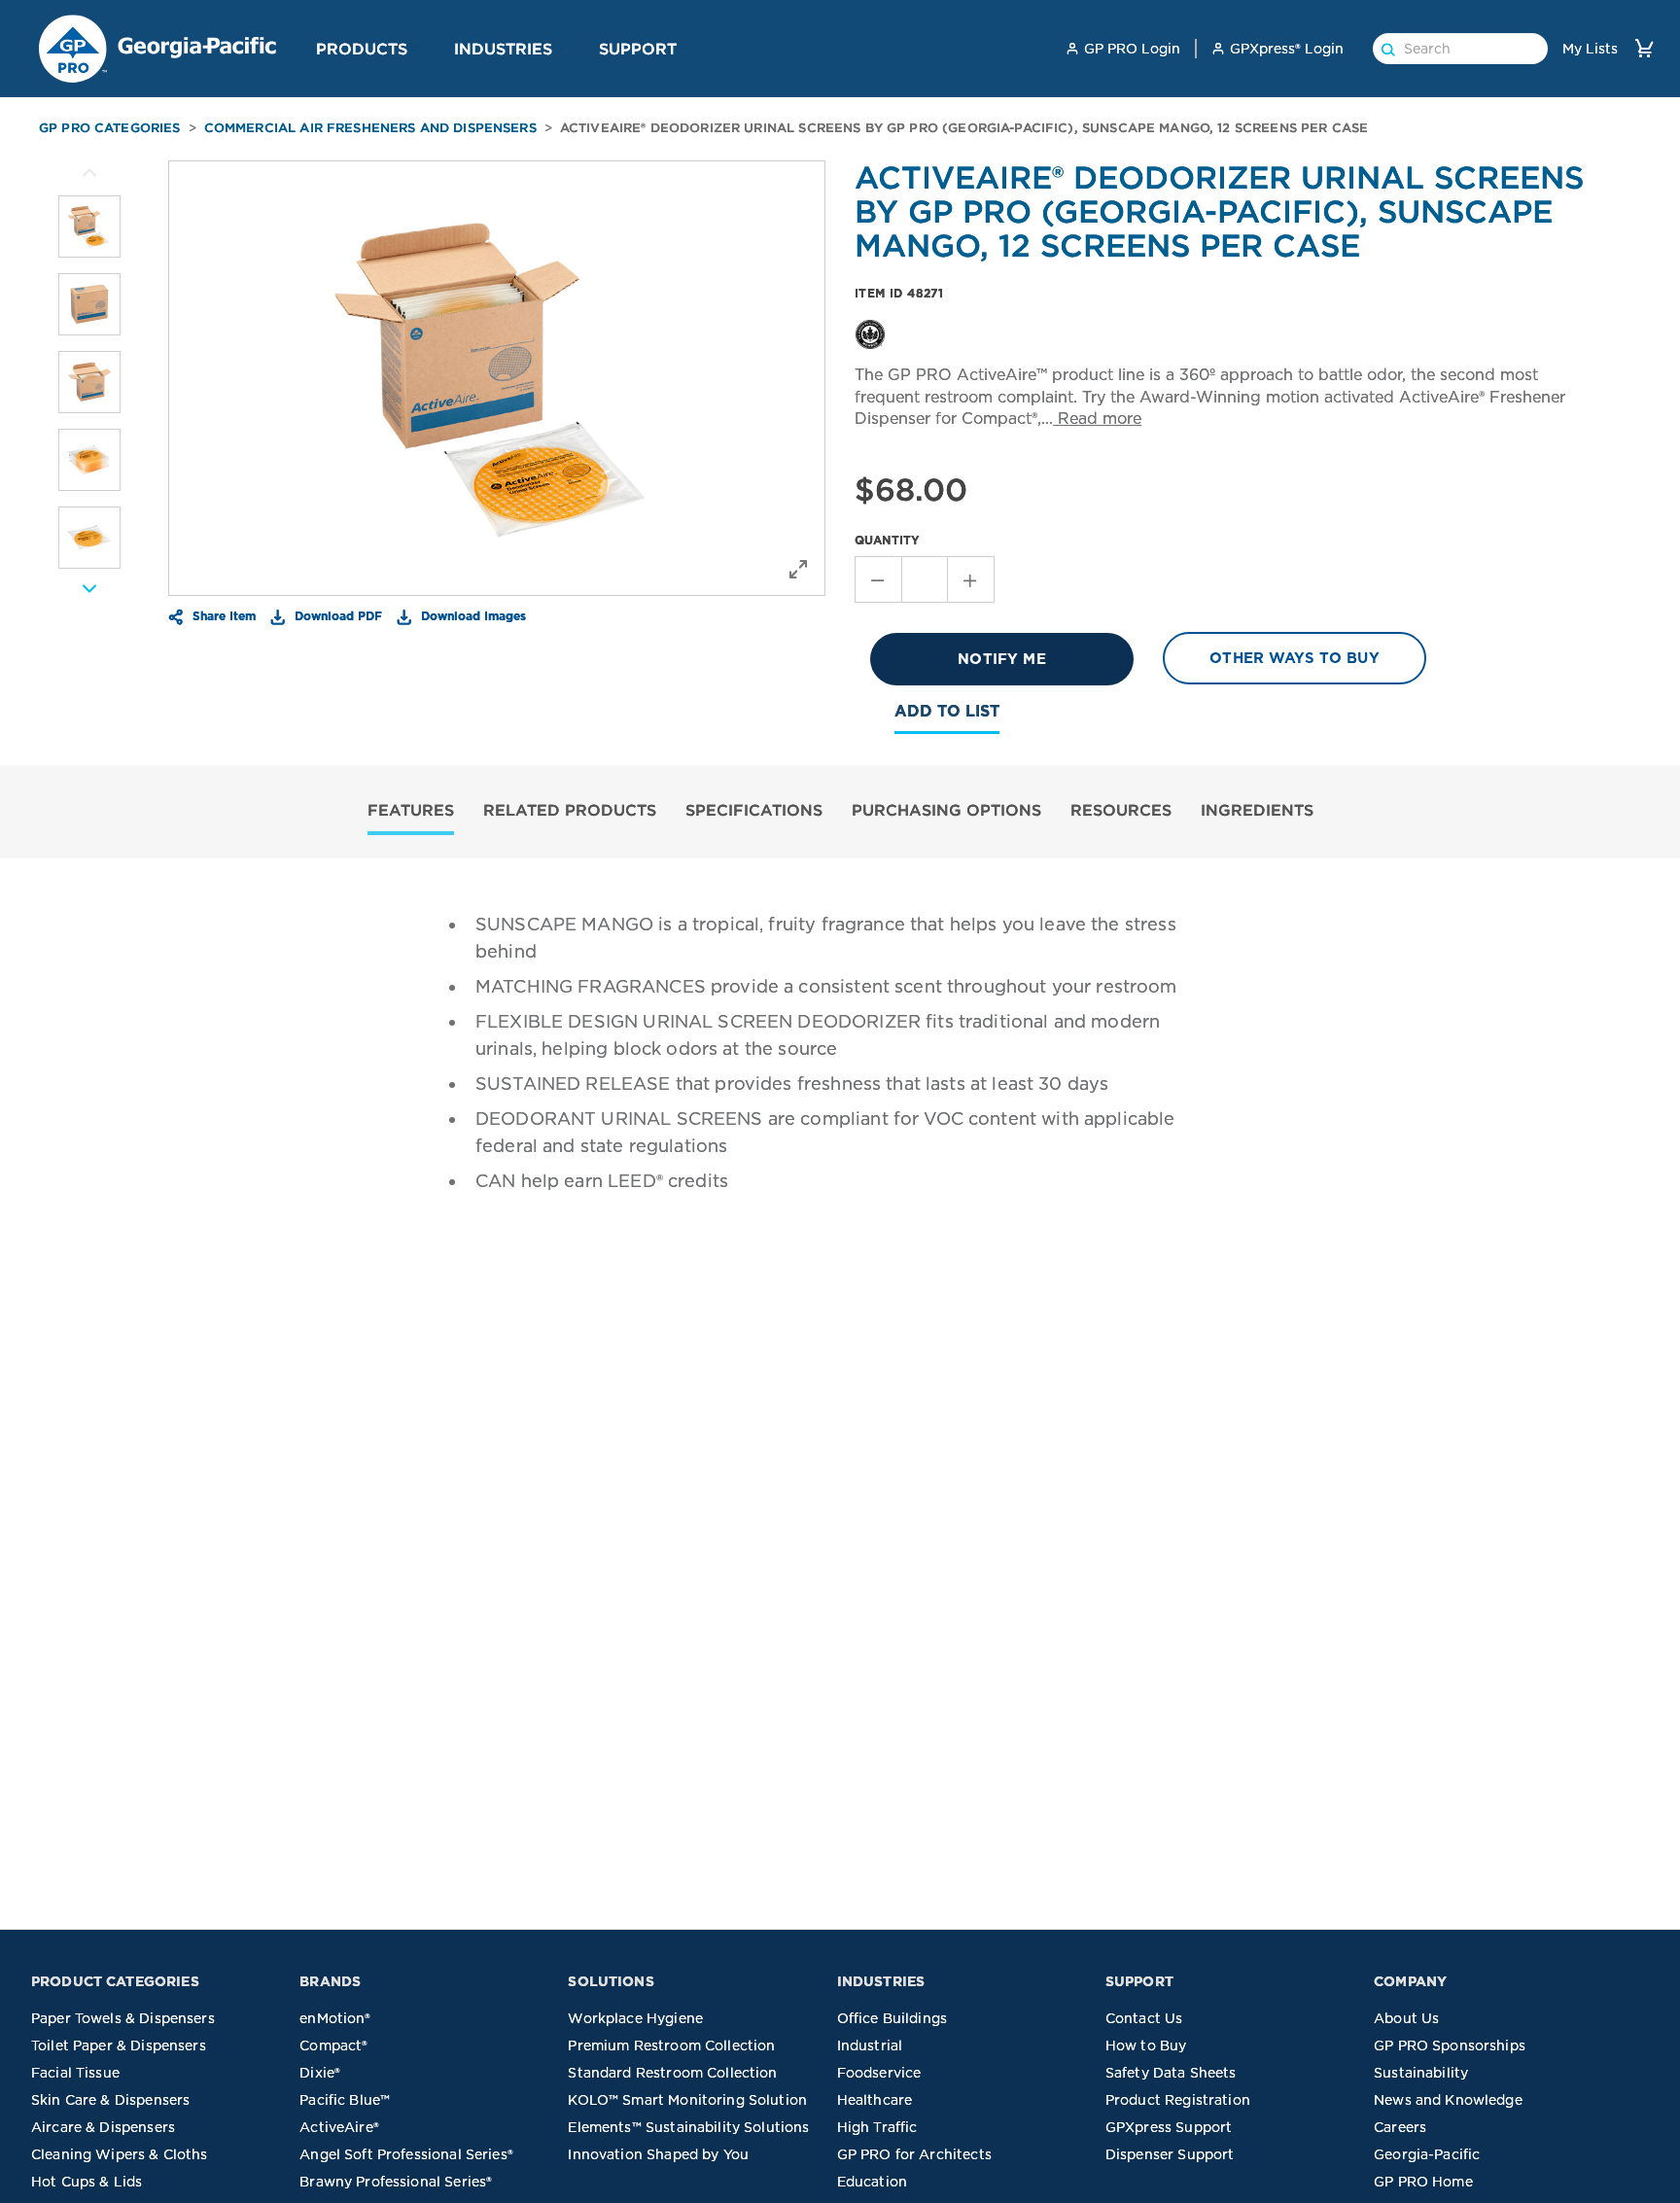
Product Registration (1178, 2100)
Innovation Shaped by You (658, 2154)
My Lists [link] (1590, 49)
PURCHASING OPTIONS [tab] (946, 810)
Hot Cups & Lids (87, 2182)
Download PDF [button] (336, 615)
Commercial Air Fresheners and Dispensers (370, 128)
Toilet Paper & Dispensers (119, 2046)
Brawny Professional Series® (396, 2182)
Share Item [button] (222, 615)
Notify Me (1001, 659)
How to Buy (1146, 2046)
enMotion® (335, 2018)
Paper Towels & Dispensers (123, 2018)
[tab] (411, 812)
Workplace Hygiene (635, 2018)
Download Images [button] (472, 615)
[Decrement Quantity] (878, 579)
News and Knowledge (1448, 2100)
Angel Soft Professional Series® (406, 2154)
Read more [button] (1097, 419)
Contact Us (1144, 2018)
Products (362, 49)
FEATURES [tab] (411, 810)
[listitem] (89, 227)
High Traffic (877, 2127)
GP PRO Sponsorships (1450, 2046)
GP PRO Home (1423, 2182)
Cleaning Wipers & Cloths (120, 2154)
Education (872, 2182)
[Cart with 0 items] (1644, 48)
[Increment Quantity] (971, 579)
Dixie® (320, 2073)
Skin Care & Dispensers (110, 2100)
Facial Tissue (75, 2073)
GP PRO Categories (110, 128)
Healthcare (875, 2100)
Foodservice (879, 2073)
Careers (1400, 2127)
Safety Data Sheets (1171, 2073)
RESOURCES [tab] (1121, 810)
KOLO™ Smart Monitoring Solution (687, 2100)
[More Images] (89, 173)
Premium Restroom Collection (671, 2046)
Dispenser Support (1170, 2154)
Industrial (870, 2046)
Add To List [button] (947, 711)
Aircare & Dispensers (103, 2127)
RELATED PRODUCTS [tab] (570, 810)
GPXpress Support (1169, 2127)
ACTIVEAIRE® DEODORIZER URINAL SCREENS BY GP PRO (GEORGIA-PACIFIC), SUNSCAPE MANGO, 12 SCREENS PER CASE (964, 128)
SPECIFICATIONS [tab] (754, 810)
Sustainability (1421, 2073)
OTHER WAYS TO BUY (1295, 658)
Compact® (333, 2046)
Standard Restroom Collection (672, 2073)
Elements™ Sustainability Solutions (688, 2127)
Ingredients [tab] (1257, 810)
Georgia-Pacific (1427, 2154)
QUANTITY (887, 540)
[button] (415, 48)
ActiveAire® (339, 2127)
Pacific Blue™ (345, 2100)
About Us (1406, 2018)
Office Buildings (892, 2018)
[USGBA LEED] (870, 332)
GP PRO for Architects (914, 2154)
